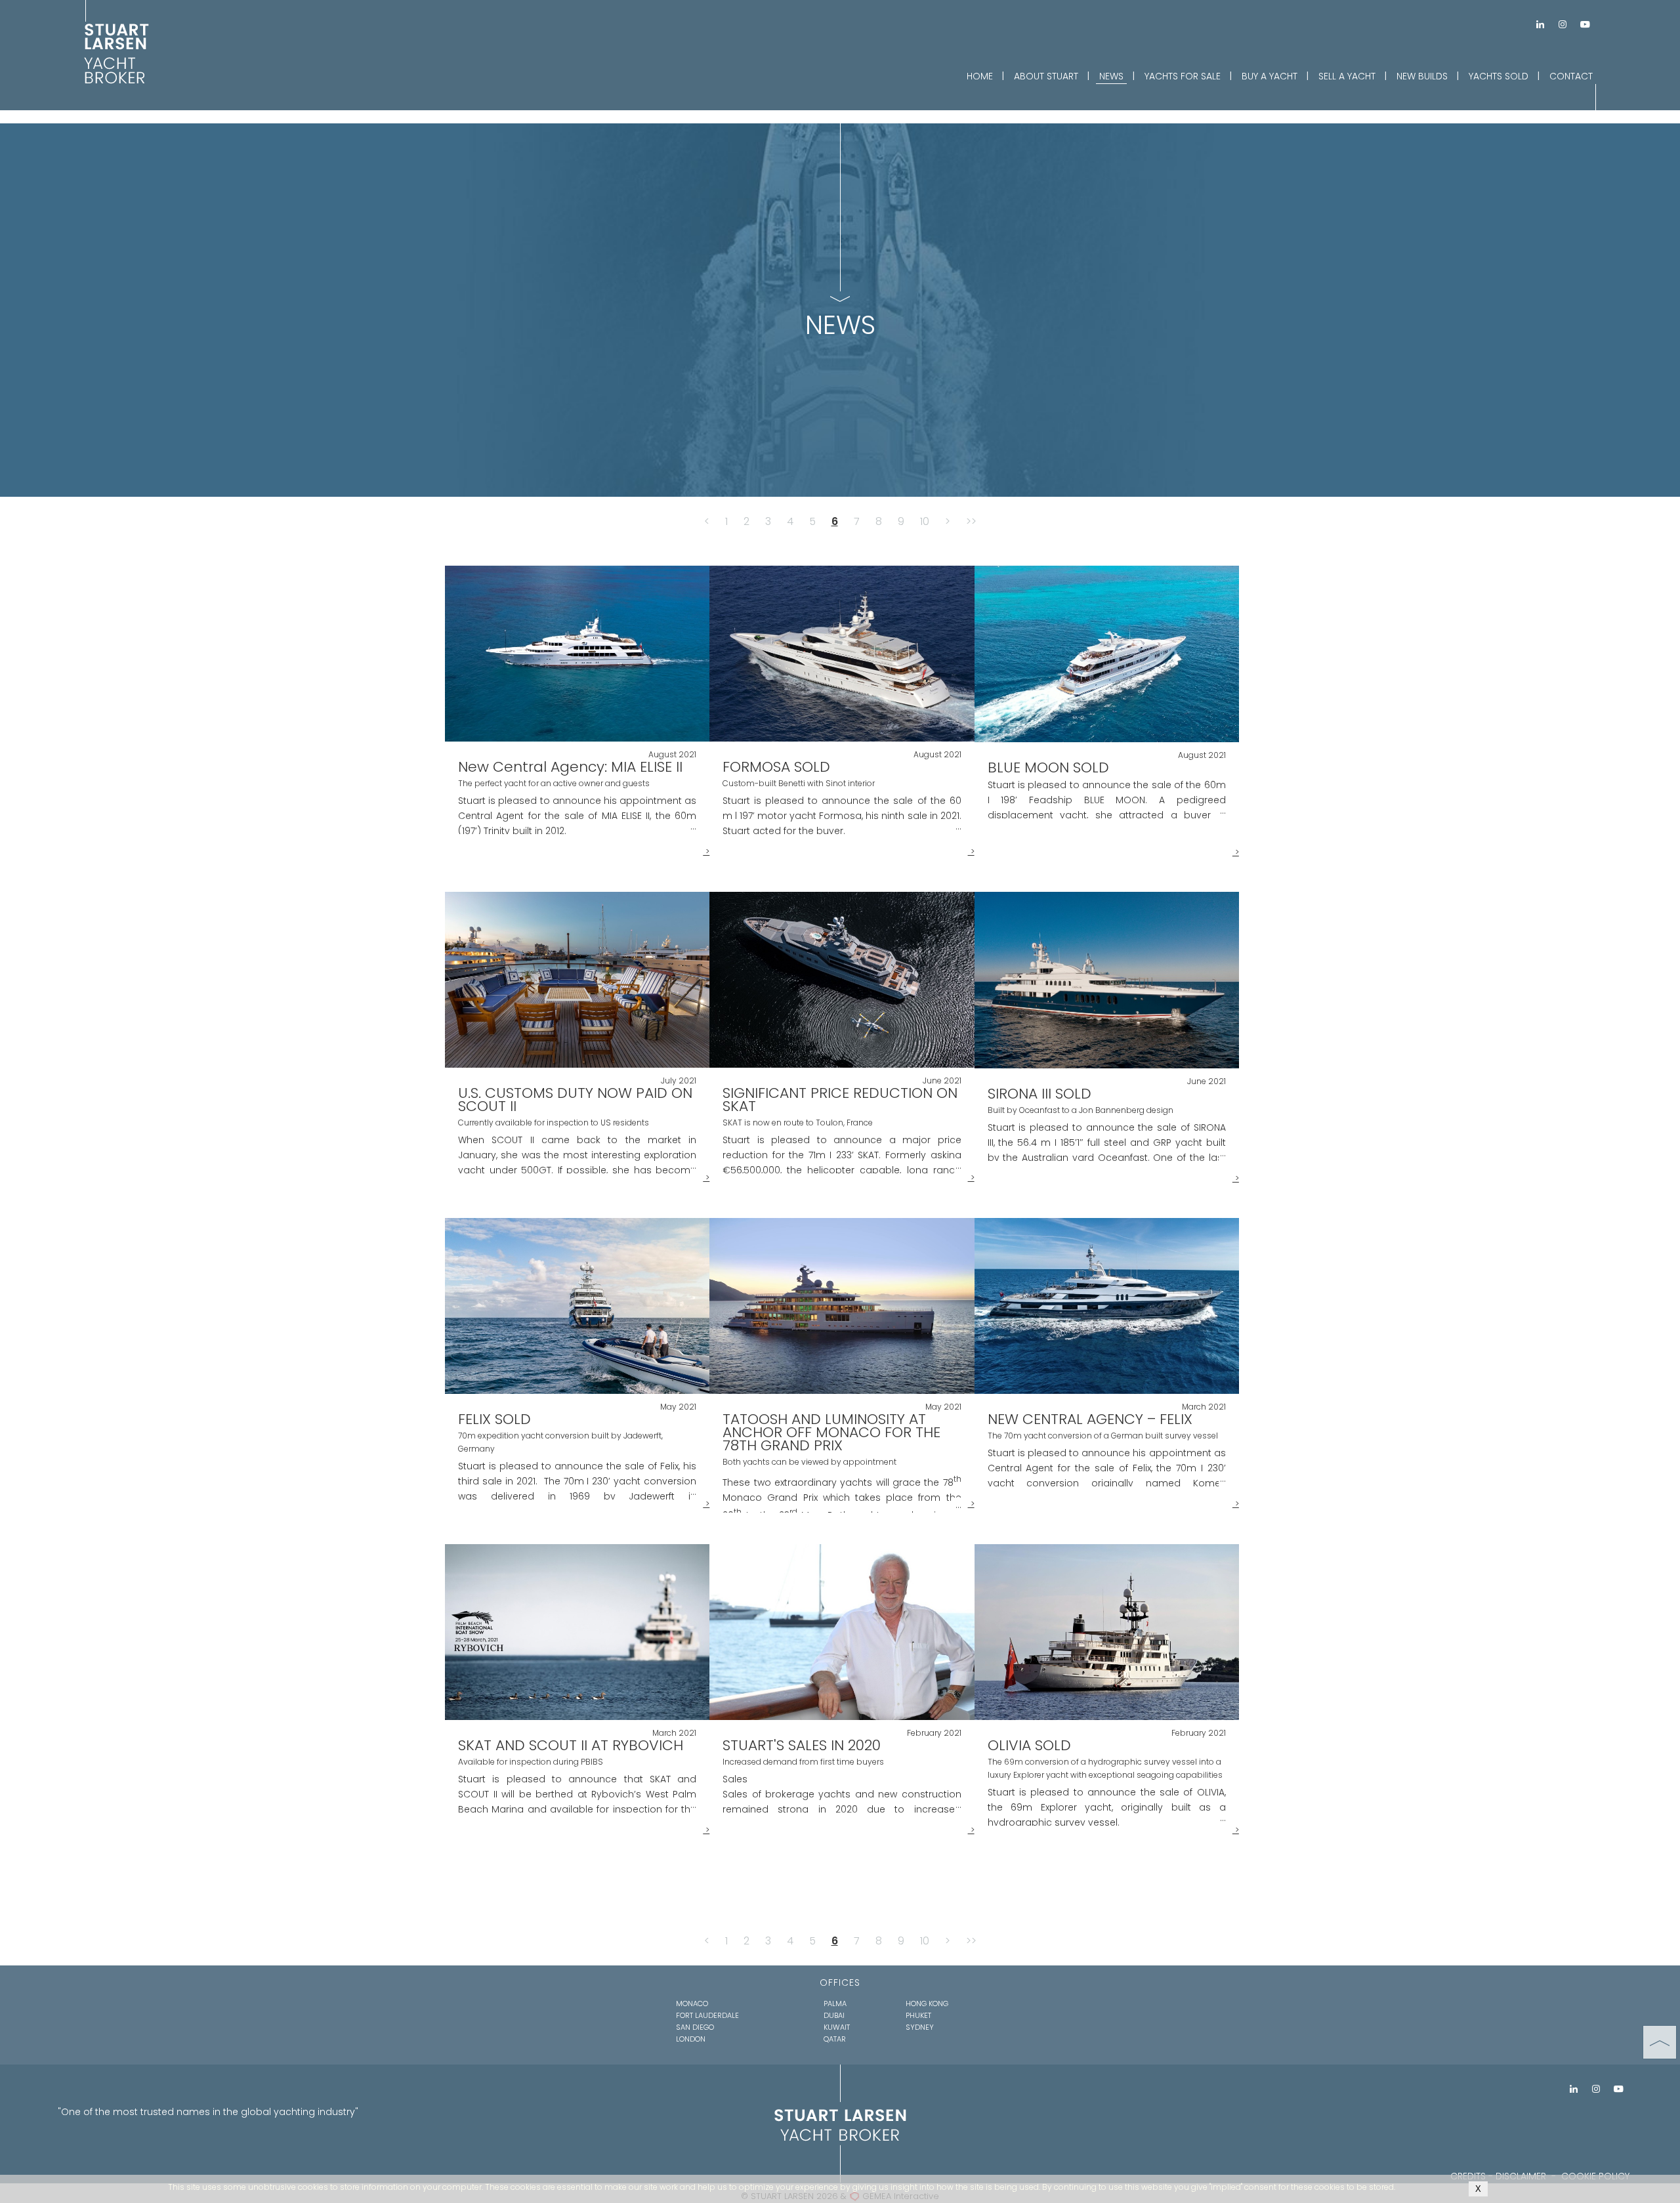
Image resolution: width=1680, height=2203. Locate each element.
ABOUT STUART (1046, 76)
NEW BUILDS (1422, 76)
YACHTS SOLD (1499, 76)
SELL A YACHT (1347, 76)
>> (971, 521)
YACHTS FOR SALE (1183, 76)
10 (925, 521)
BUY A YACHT (1270, 76)
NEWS (1111, 76)
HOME (980, 76)
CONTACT (1571, 76)
